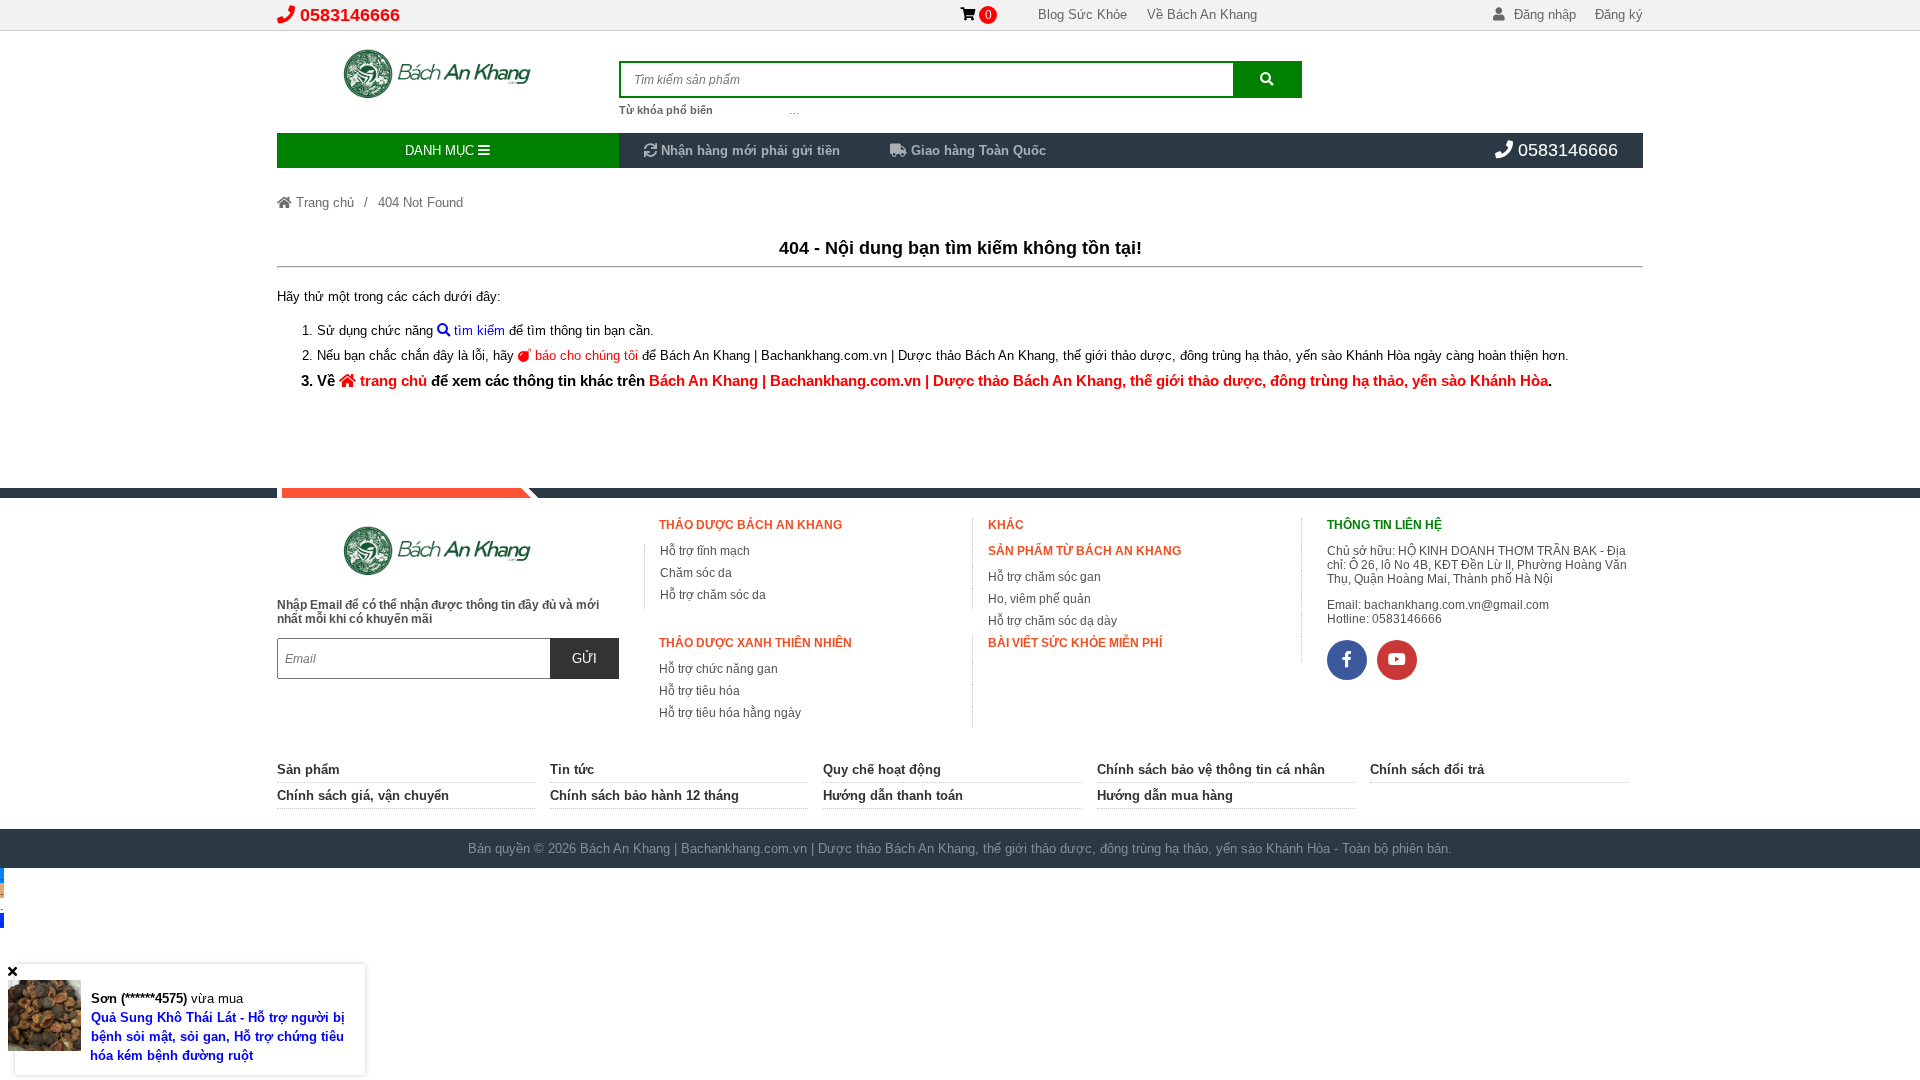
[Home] (448, 75)
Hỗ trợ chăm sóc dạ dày (1052, 621)
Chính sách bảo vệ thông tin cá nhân (1211, 769)
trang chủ (391, 380)
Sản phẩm (308, 769)
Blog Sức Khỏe (1082, 14)
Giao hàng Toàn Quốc (976, 150)
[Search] (1267, 79)
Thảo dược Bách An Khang (750, 525)
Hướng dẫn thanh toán (893, 795)
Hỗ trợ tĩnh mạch (705, 551)
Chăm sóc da (696, 573)
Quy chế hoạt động (882, 769)
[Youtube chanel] (1397, 660)
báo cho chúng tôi (584, 355)
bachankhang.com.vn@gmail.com (1456, 605)
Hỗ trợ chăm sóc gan (1044, 577)
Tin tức (572, 769)
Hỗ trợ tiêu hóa (699, 691)
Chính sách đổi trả (1427, 769)
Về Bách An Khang (1202, 14)
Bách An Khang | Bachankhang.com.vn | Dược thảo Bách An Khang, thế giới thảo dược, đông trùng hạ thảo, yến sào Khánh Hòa (1098, 380)
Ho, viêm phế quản (1039, 599)
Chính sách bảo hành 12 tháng (644, 795)
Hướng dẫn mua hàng (1165, 795)
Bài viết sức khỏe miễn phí (1075, 643)
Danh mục (441, 150)
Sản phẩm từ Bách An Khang (1084, 551)
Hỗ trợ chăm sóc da (713, 595)
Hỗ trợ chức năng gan (718, 669)
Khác (1006, 525)
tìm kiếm (477, 330)
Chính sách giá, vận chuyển (363, 795)
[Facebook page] (1347, 660)
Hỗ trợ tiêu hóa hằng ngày (730, 713)
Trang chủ (323, 202)
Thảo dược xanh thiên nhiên (755, 643)
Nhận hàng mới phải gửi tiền (748, 150)
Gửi (584, 658)
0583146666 (350, 15)
